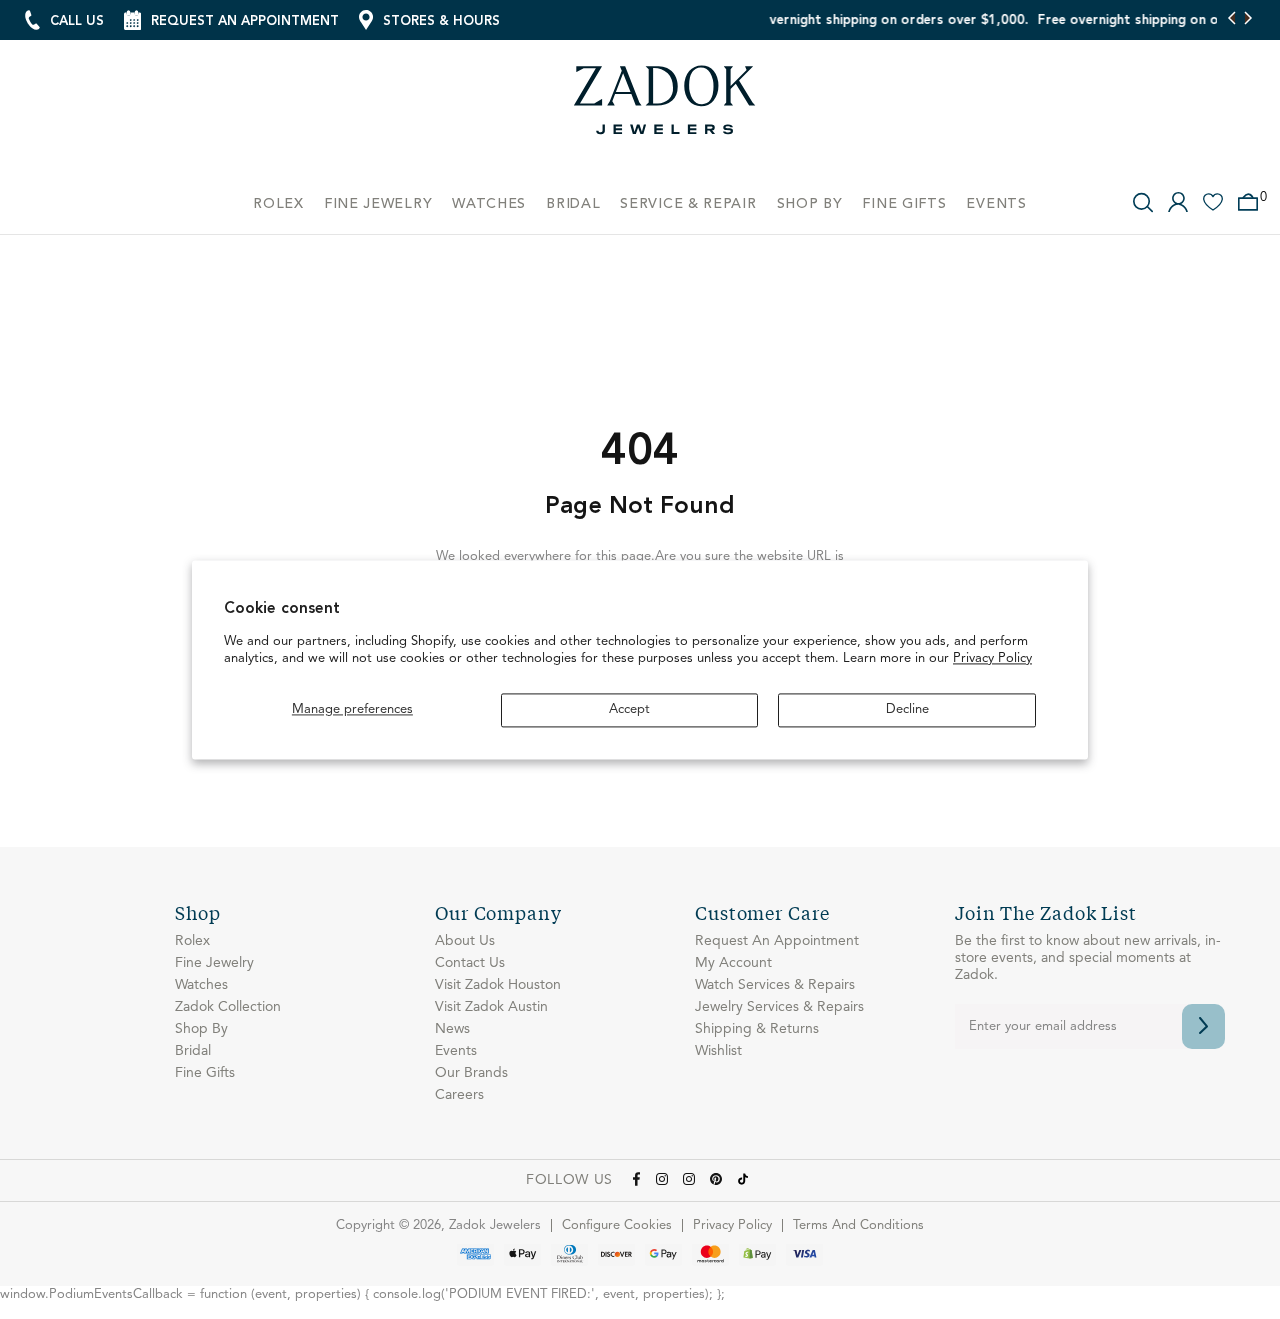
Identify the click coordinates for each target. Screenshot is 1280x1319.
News (452, 1029)
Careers (459, 1095)
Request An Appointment (777, 941)
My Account (733, 963)
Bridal (193, 1051)
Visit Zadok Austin (491, 1007)
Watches (201, 985)
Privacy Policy (992, 659)
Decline (907, 709)
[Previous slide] (1232, 20)
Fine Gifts (205, 1073)
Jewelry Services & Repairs (779, 1007)
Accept (629, 709)
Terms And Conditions (858, 1225)
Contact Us (470, 963)
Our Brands (471, 1073)
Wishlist (718, 1051)
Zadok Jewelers (665, 107)
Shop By (201, 1029)
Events (456, 1051)
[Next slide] (1247, 20)
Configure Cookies (617, 1225)
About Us (465, 941)
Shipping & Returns (757, 1029)
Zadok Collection (228, 1007)
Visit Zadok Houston (498, 985)
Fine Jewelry (214, 963)
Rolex (192, 941)
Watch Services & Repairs (775, 985)
